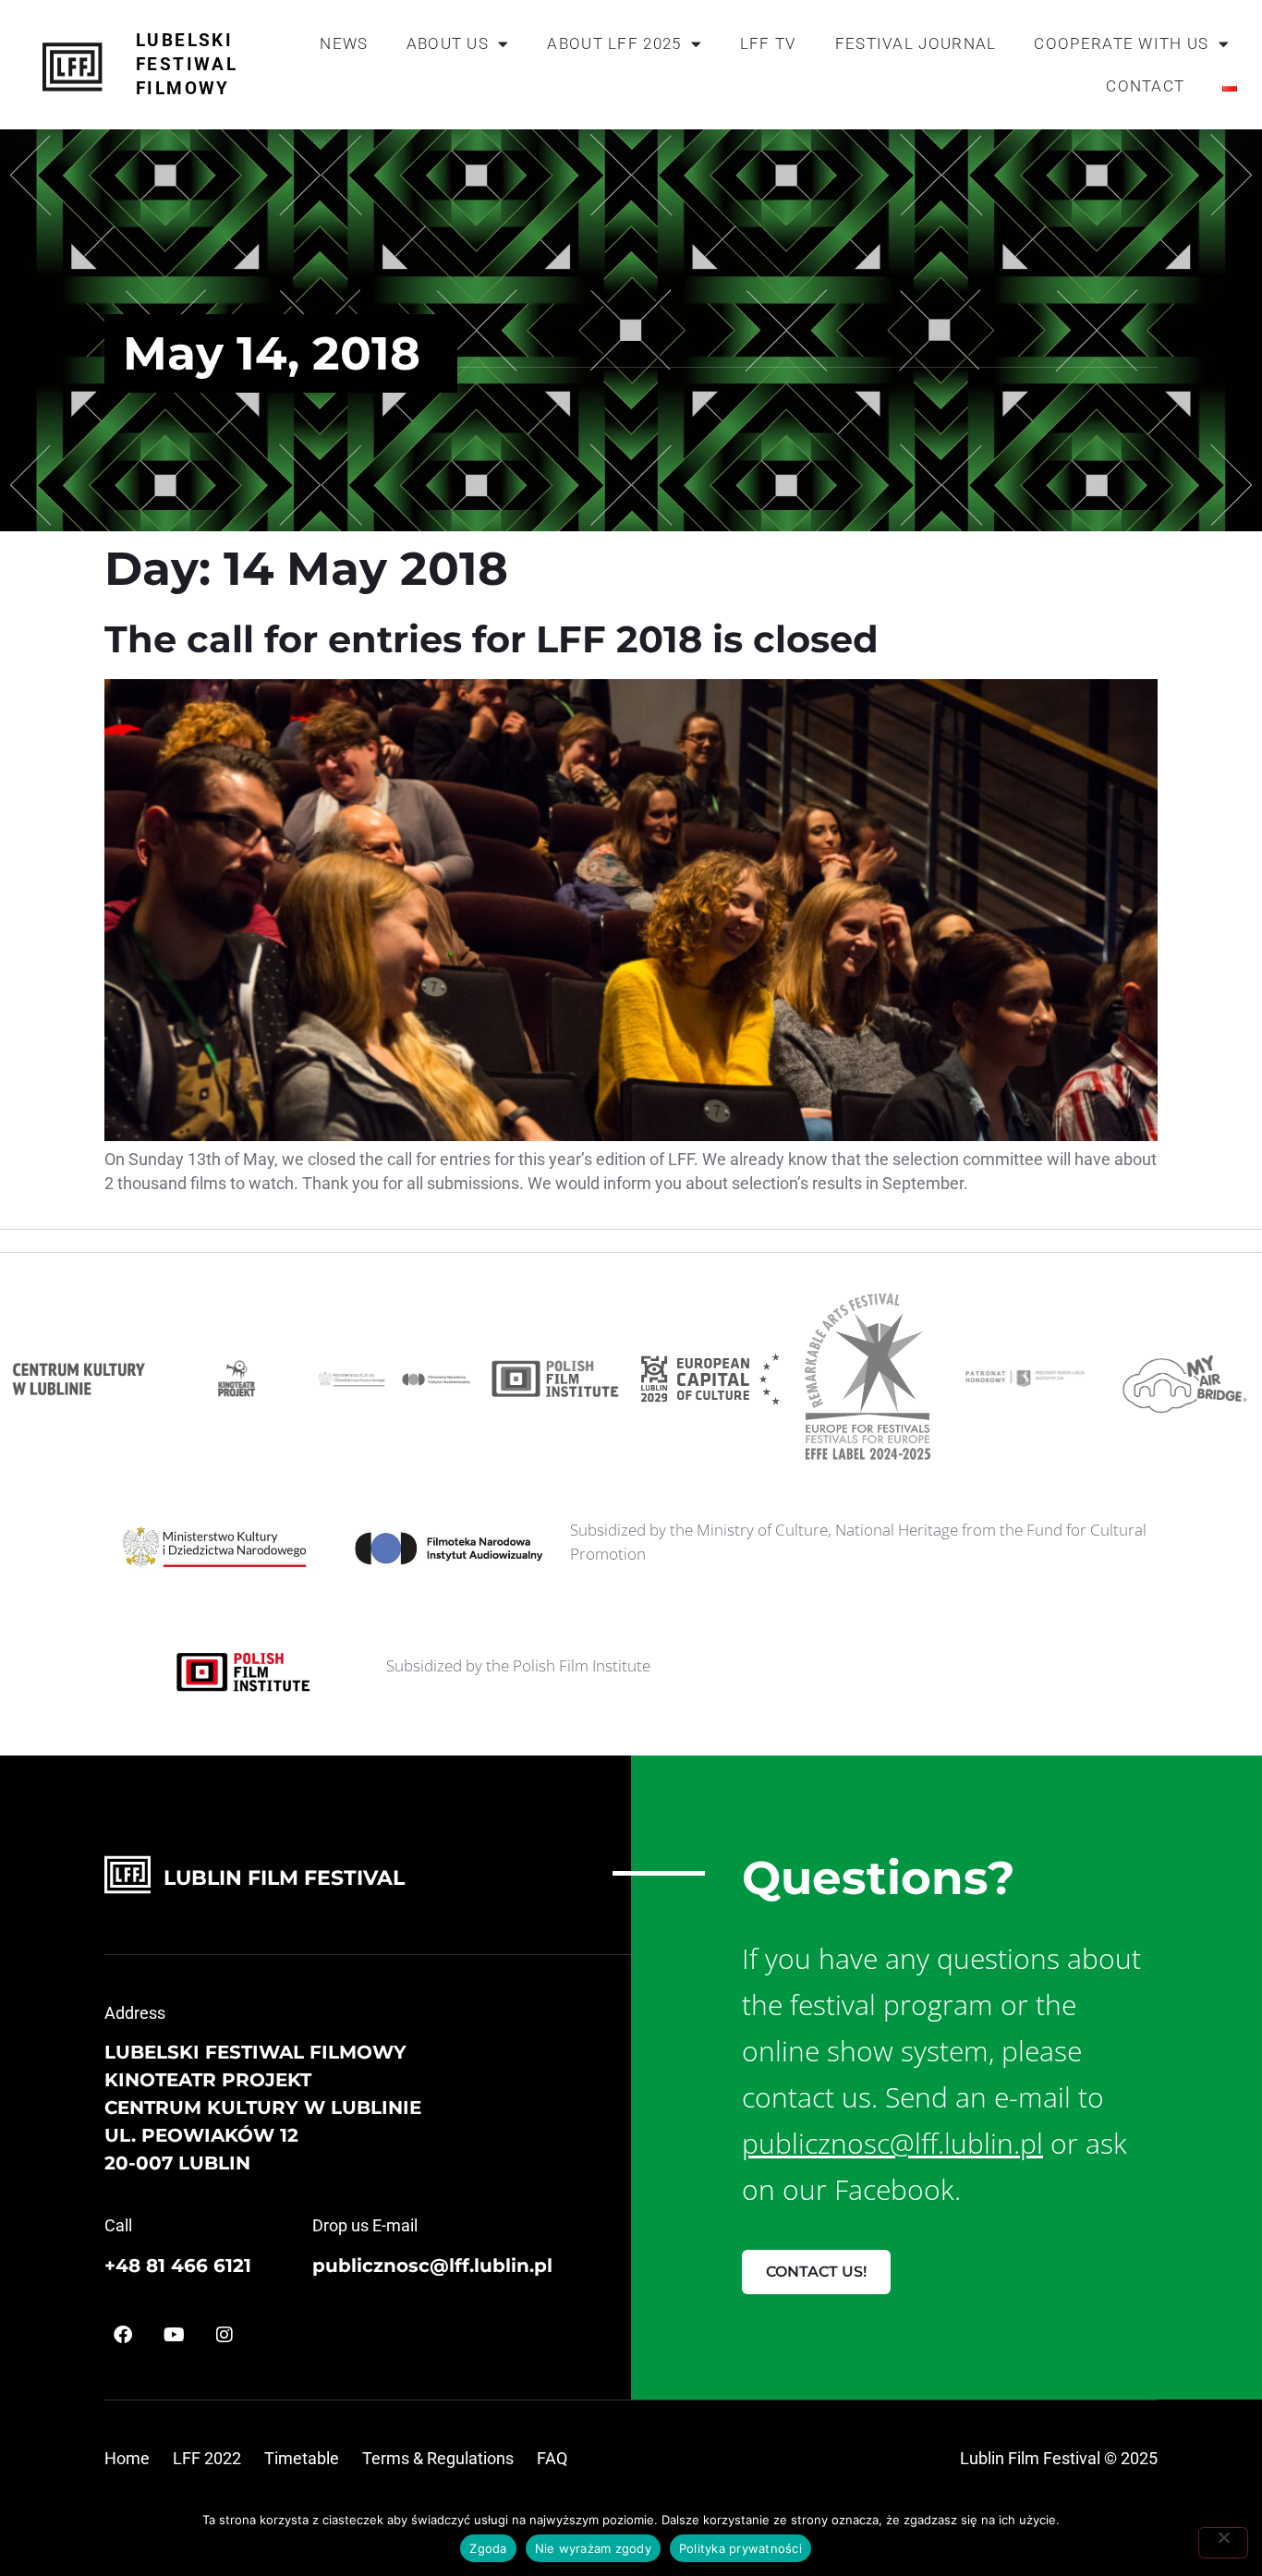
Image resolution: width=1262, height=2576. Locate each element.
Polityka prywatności (740, 2548)
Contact (1145, 86)
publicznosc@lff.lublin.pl (432, 2266)
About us (448, 43)
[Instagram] (224, 2335)
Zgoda (488, 2548)
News (344, 43)
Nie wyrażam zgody (593, 2548)
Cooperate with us (1121, 43)
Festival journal (916, 43)
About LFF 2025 (614, 43)
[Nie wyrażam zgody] (1223, 2543)
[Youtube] (174, 2335)
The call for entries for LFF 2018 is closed (491, 639)
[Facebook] (123, 2335)
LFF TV (769, 43)
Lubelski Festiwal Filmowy (187, 64)
